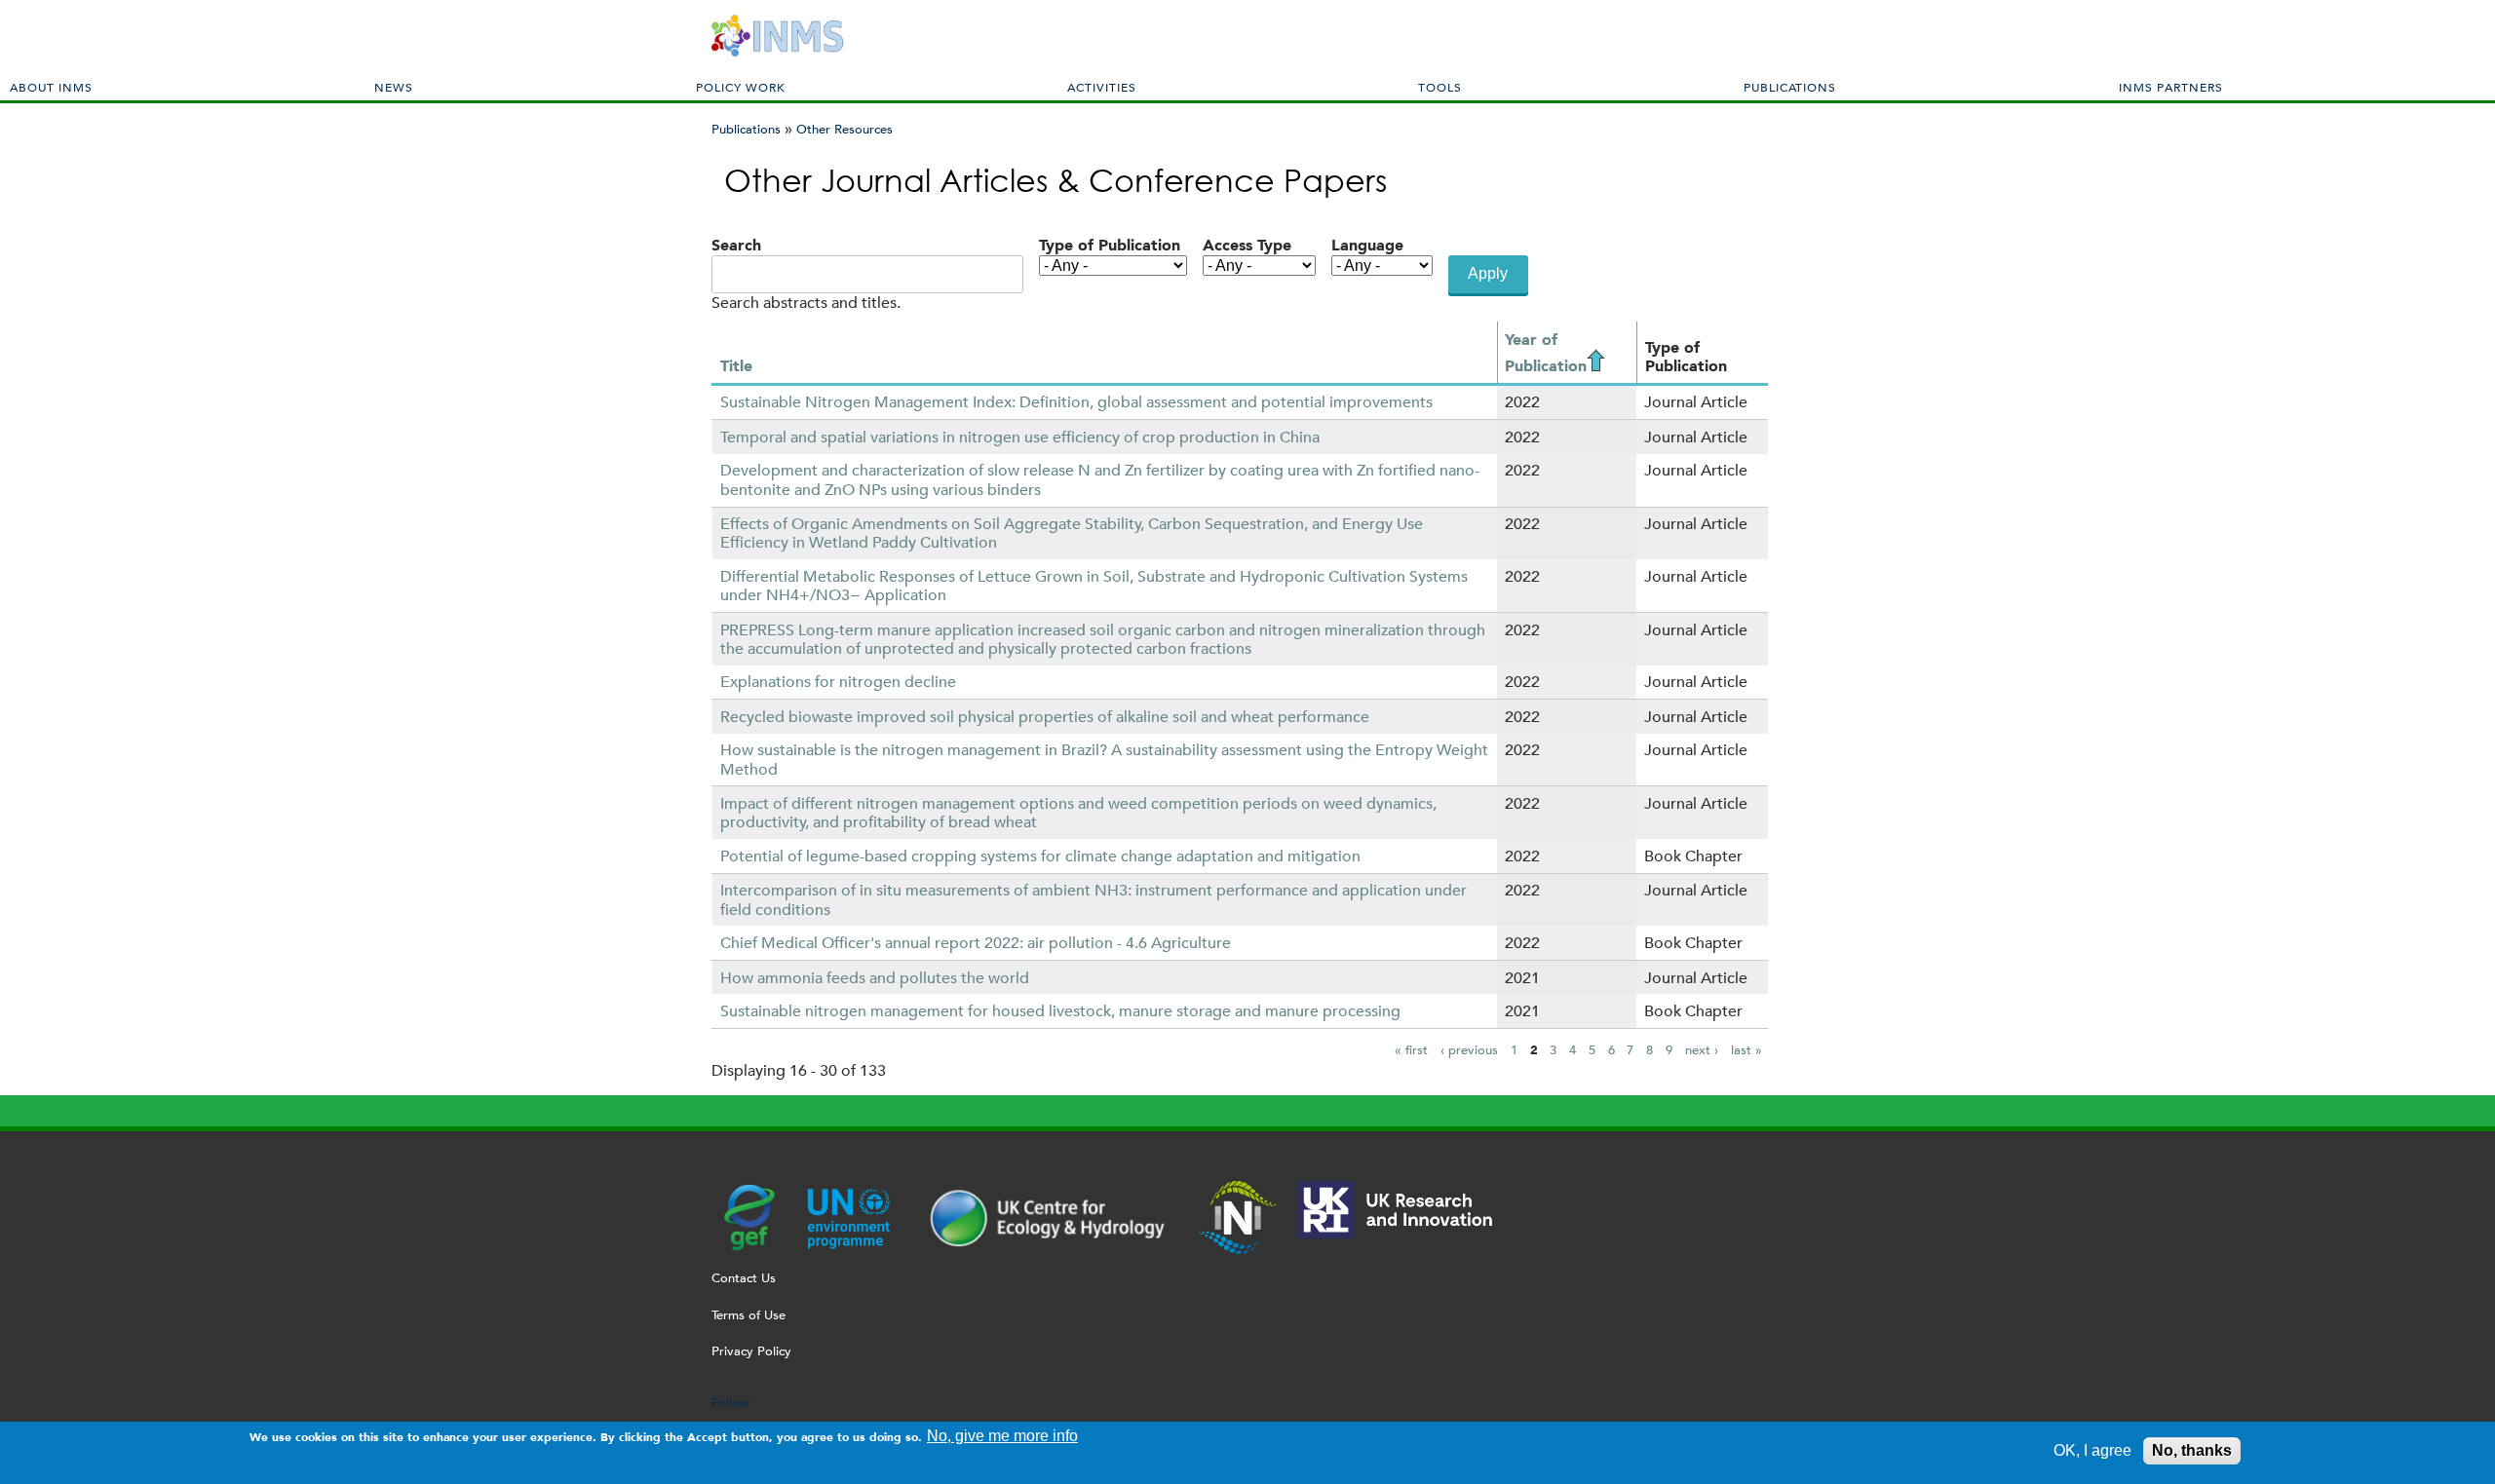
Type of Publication (1110, 245)
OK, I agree (2092, 1450)
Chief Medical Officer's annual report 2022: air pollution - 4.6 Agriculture (976, 943)
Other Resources (844, 129)
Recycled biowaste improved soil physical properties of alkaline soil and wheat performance (1045, 717)
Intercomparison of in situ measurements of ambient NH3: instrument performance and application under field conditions (1094, 899)
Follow (730, 1403)
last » (1746, 1050)
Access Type (1247, 245)
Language (1367, 245)
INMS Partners (2171, 87)
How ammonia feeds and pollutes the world (875, 978)
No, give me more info (1002, 1436)
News (394, 87)
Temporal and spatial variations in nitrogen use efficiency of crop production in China (1020, 437)
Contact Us (744, 1278)
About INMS (51, 87)
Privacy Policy (751, 1351)
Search (736, 245)
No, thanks (2192, 1450)
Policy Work (741, 87)
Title (736, 366)
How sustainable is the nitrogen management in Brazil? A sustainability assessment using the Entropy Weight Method (1104, 759)
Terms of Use (748, 1315)
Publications (1790, 87)
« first (1411, 1050)
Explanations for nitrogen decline (838, 682)
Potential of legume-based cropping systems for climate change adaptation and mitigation (1040, 856)
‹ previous (1469, 1050)
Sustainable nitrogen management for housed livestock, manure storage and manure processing (1060, 1011)
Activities (1102, 87)
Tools (1440, 87)
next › (1702, 1050)
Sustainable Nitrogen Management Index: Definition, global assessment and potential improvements (1076, 402)
